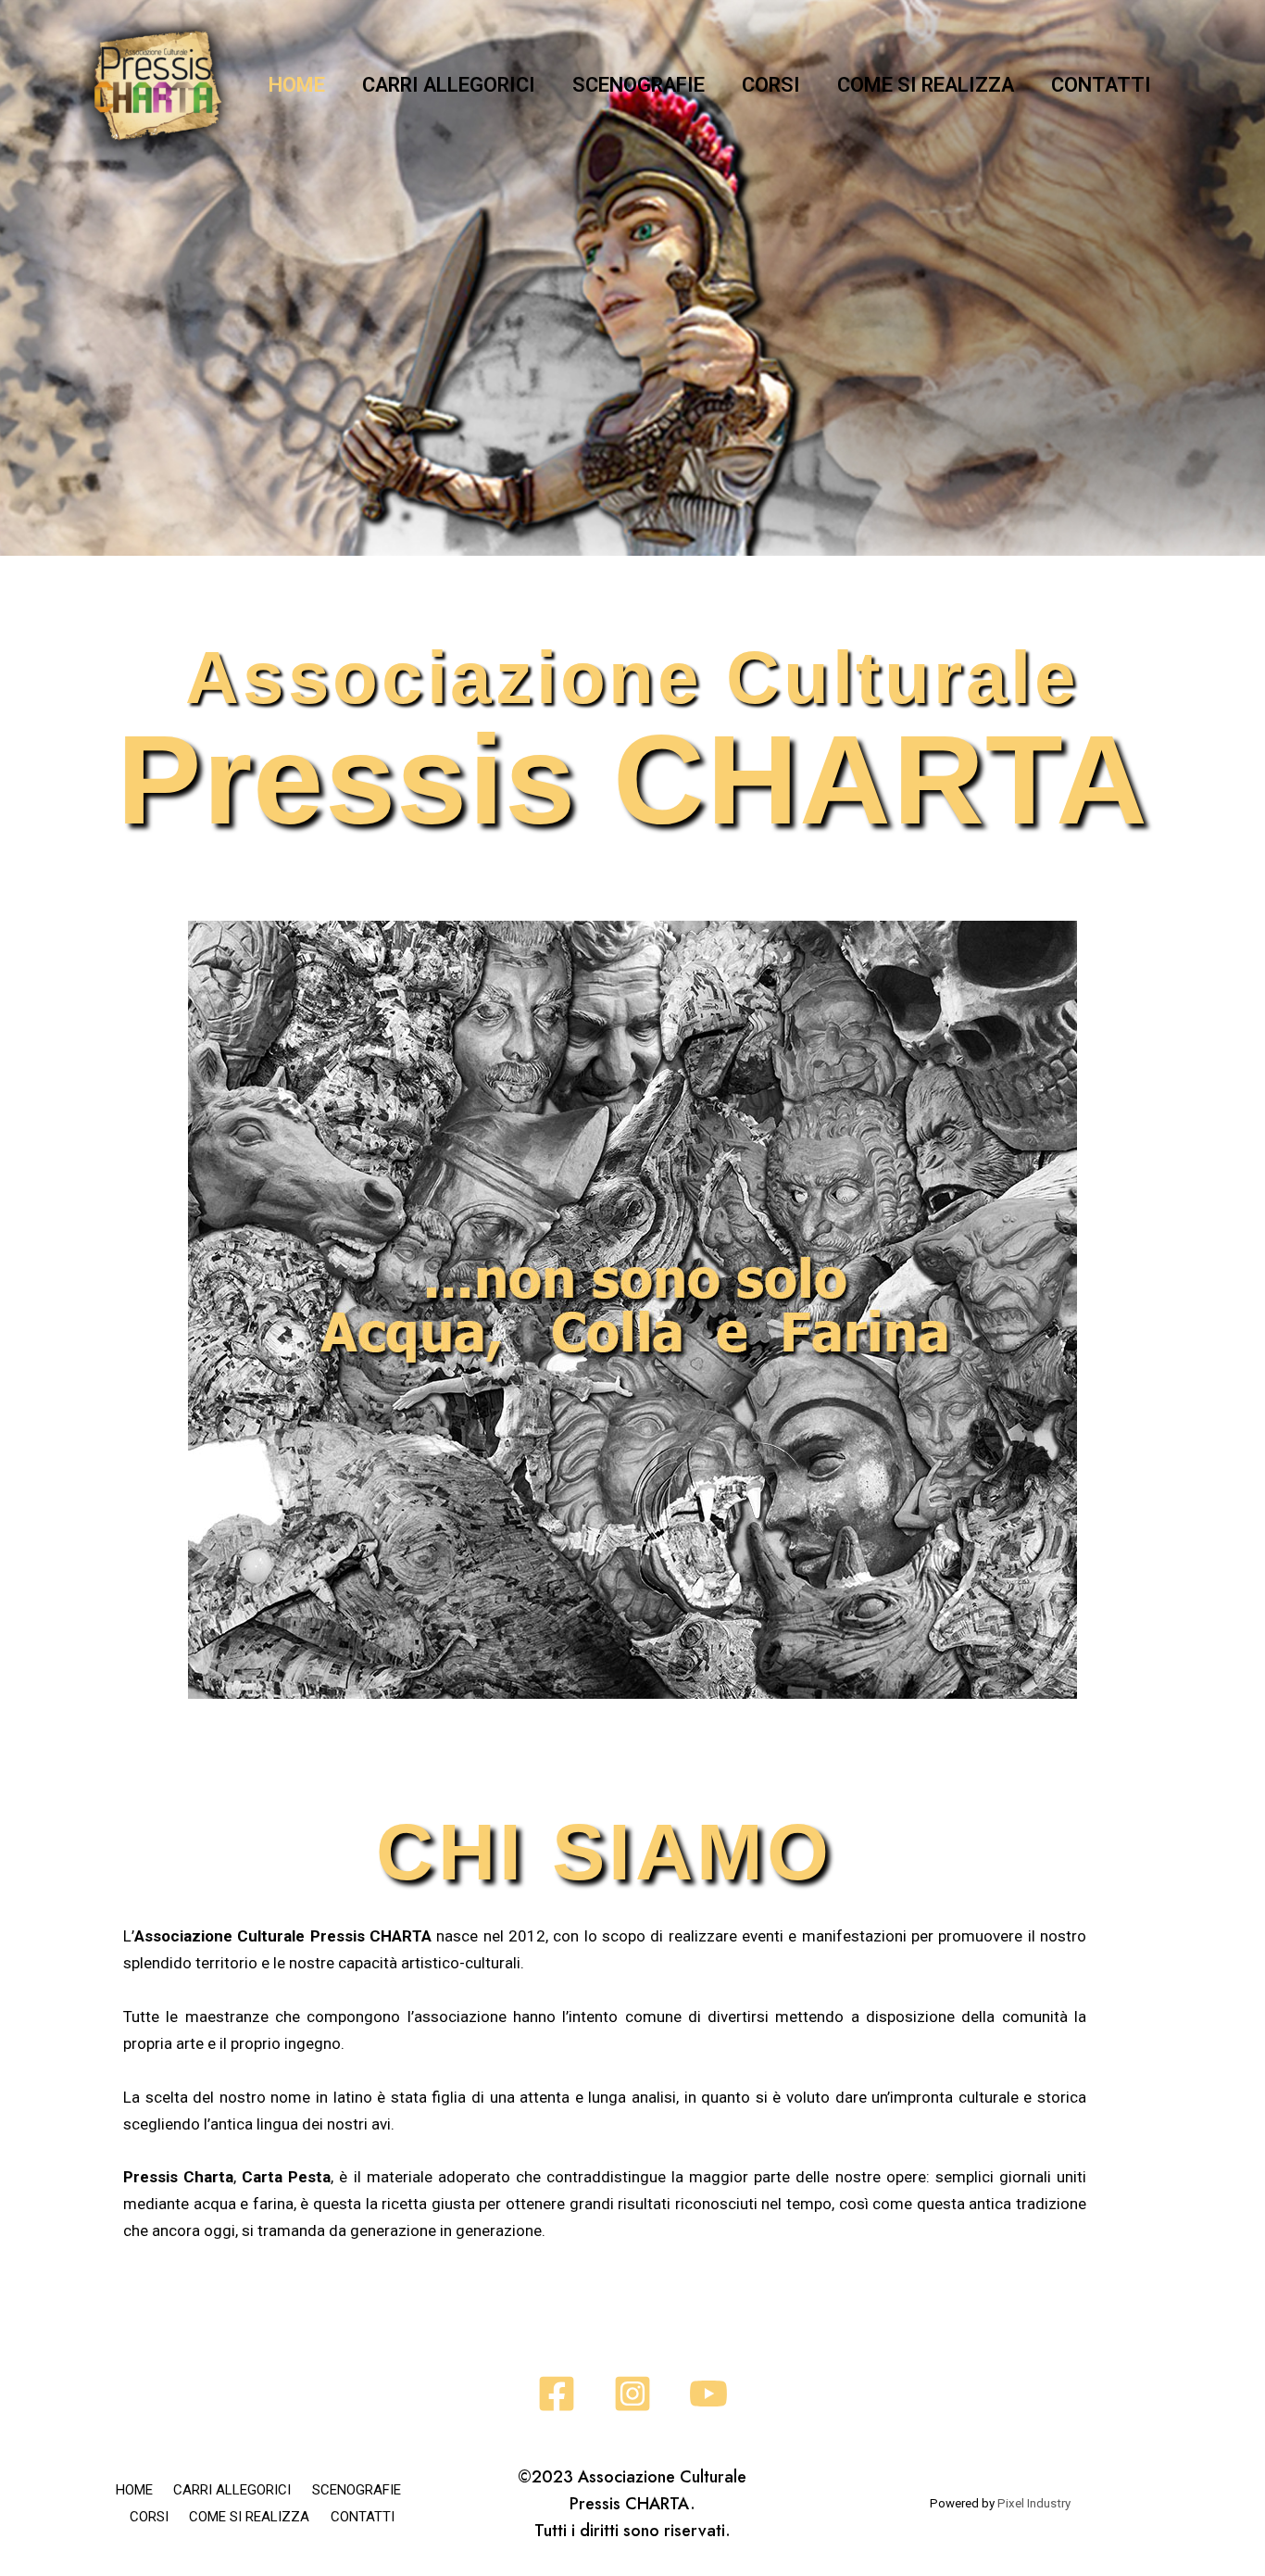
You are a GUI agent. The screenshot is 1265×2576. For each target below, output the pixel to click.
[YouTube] (708, 2394)
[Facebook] (557, 2394)
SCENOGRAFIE (639, 85)
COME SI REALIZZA (926, 85)
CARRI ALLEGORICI (449, 85)
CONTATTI (1101, 85)
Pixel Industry (1034, 2503)
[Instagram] (632, 2394)
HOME (297, 85)
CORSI (771, 85)
